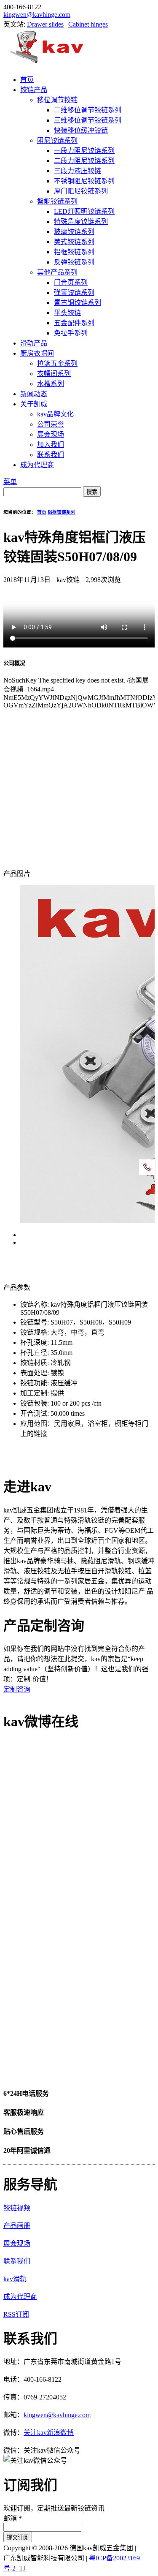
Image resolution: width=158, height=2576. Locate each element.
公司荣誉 (51, 424)
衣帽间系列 (54, 374)
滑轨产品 (34, 343)
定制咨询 (17, 1689)
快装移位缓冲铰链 (81, 130)
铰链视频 (17, 2208)
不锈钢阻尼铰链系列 (84, 181)
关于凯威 (34, 404)
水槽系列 (51, 384)
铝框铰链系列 (74, 252)
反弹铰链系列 (74, 262)
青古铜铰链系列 (78, 303)
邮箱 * (13, 2518)
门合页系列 (71, 282)
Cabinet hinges (88, 24)
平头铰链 (67, 313)
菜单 (10, 482)
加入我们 (51, 445)
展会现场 (51, 434)
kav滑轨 (15, 2279)
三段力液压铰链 (78, 171)
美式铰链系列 (74, 242)
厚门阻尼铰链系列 (81, 191)
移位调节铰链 (57, 100)
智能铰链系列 (57, 201)
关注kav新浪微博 (49, 2433)
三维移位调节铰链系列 (88, 120)
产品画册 (17, 2226)
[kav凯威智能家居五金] (46, 63)
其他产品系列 (57, 272)
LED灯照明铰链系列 (84, 211)
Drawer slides (45, 24)
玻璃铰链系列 (74, 232)
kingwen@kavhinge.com (37, 15)
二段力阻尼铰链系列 (84, 161)
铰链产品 (34, 90)
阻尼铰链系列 (57, 140)
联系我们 (51, 455)
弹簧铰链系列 (74, 292)
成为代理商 (37, 465)
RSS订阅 (16, 2314)
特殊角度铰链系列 (81, 222)
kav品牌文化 (55, 414)
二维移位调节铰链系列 (88, 110)
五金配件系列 (74, 323)
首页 (27, 80)
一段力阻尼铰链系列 (84, 151)
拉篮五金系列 (57, 363)
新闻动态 (34, 394)
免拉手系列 (71, 333)
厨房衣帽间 (37, 353)
